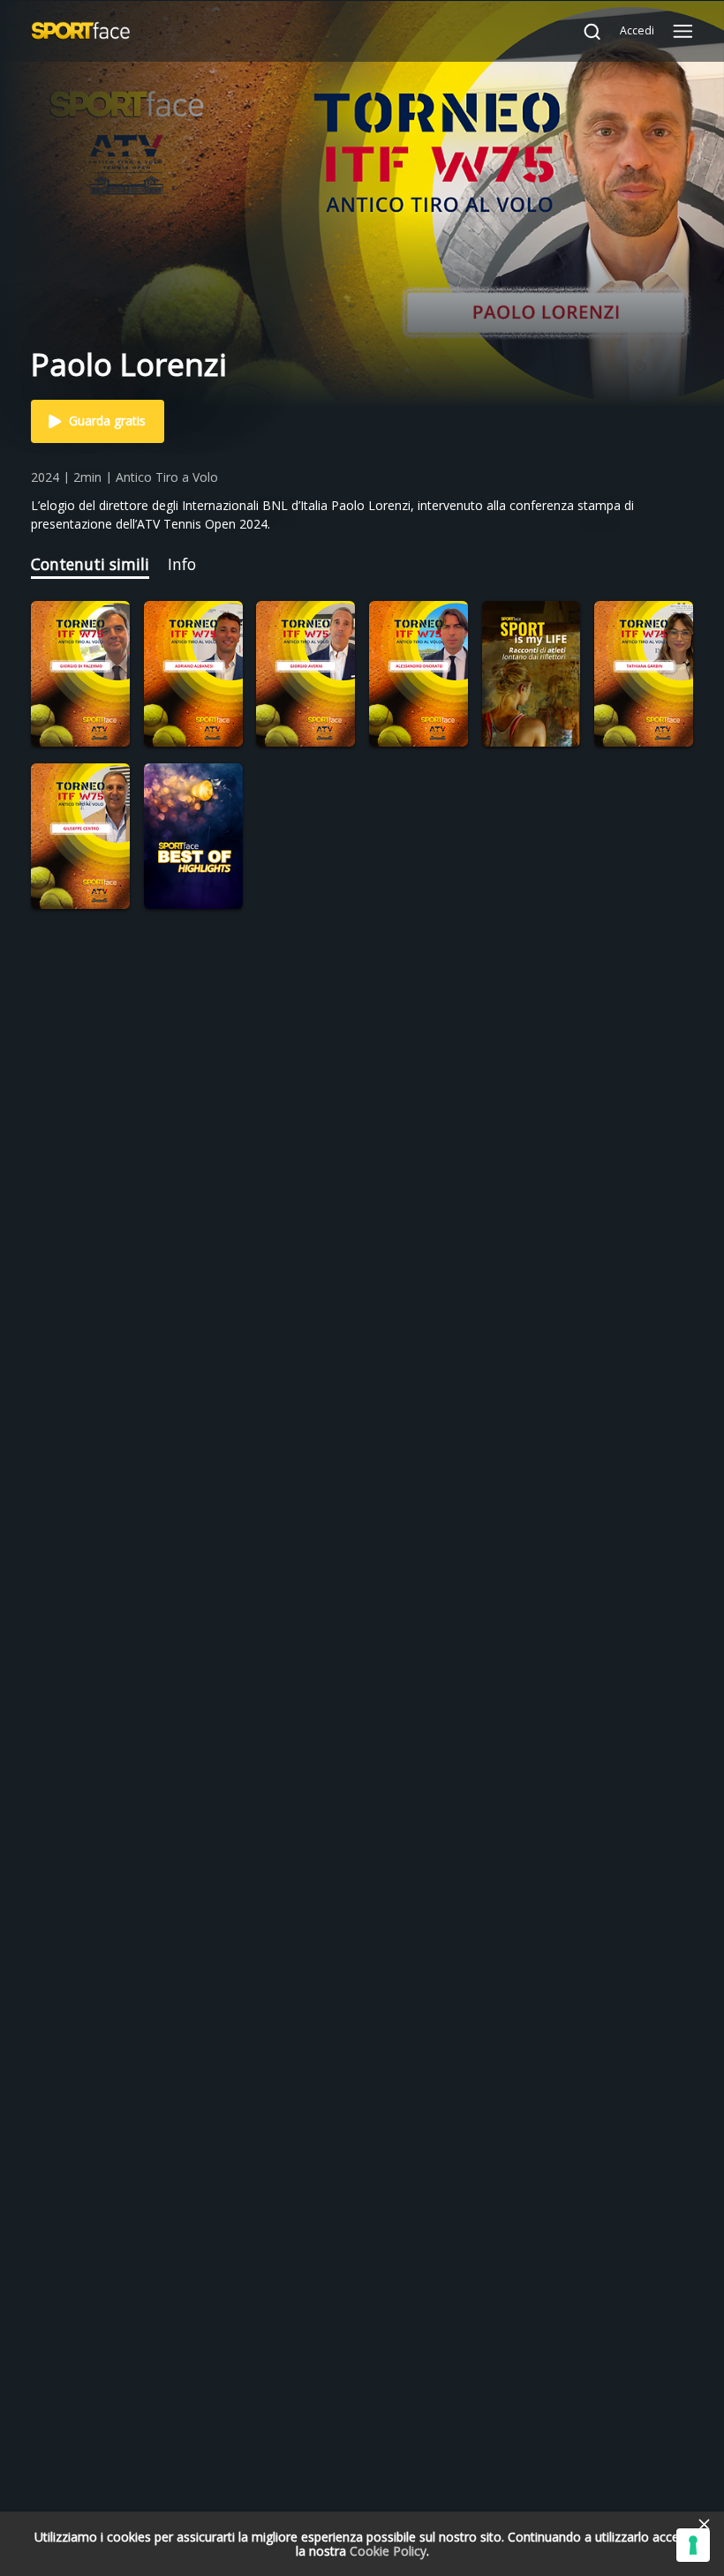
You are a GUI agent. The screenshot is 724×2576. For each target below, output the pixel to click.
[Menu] (683, 31)
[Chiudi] (704, 2524)
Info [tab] (182, 564)
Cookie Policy (388, 2551)
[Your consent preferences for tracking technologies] (693, 2545)
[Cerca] (584, 31)
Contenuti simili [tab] (90, 564)
